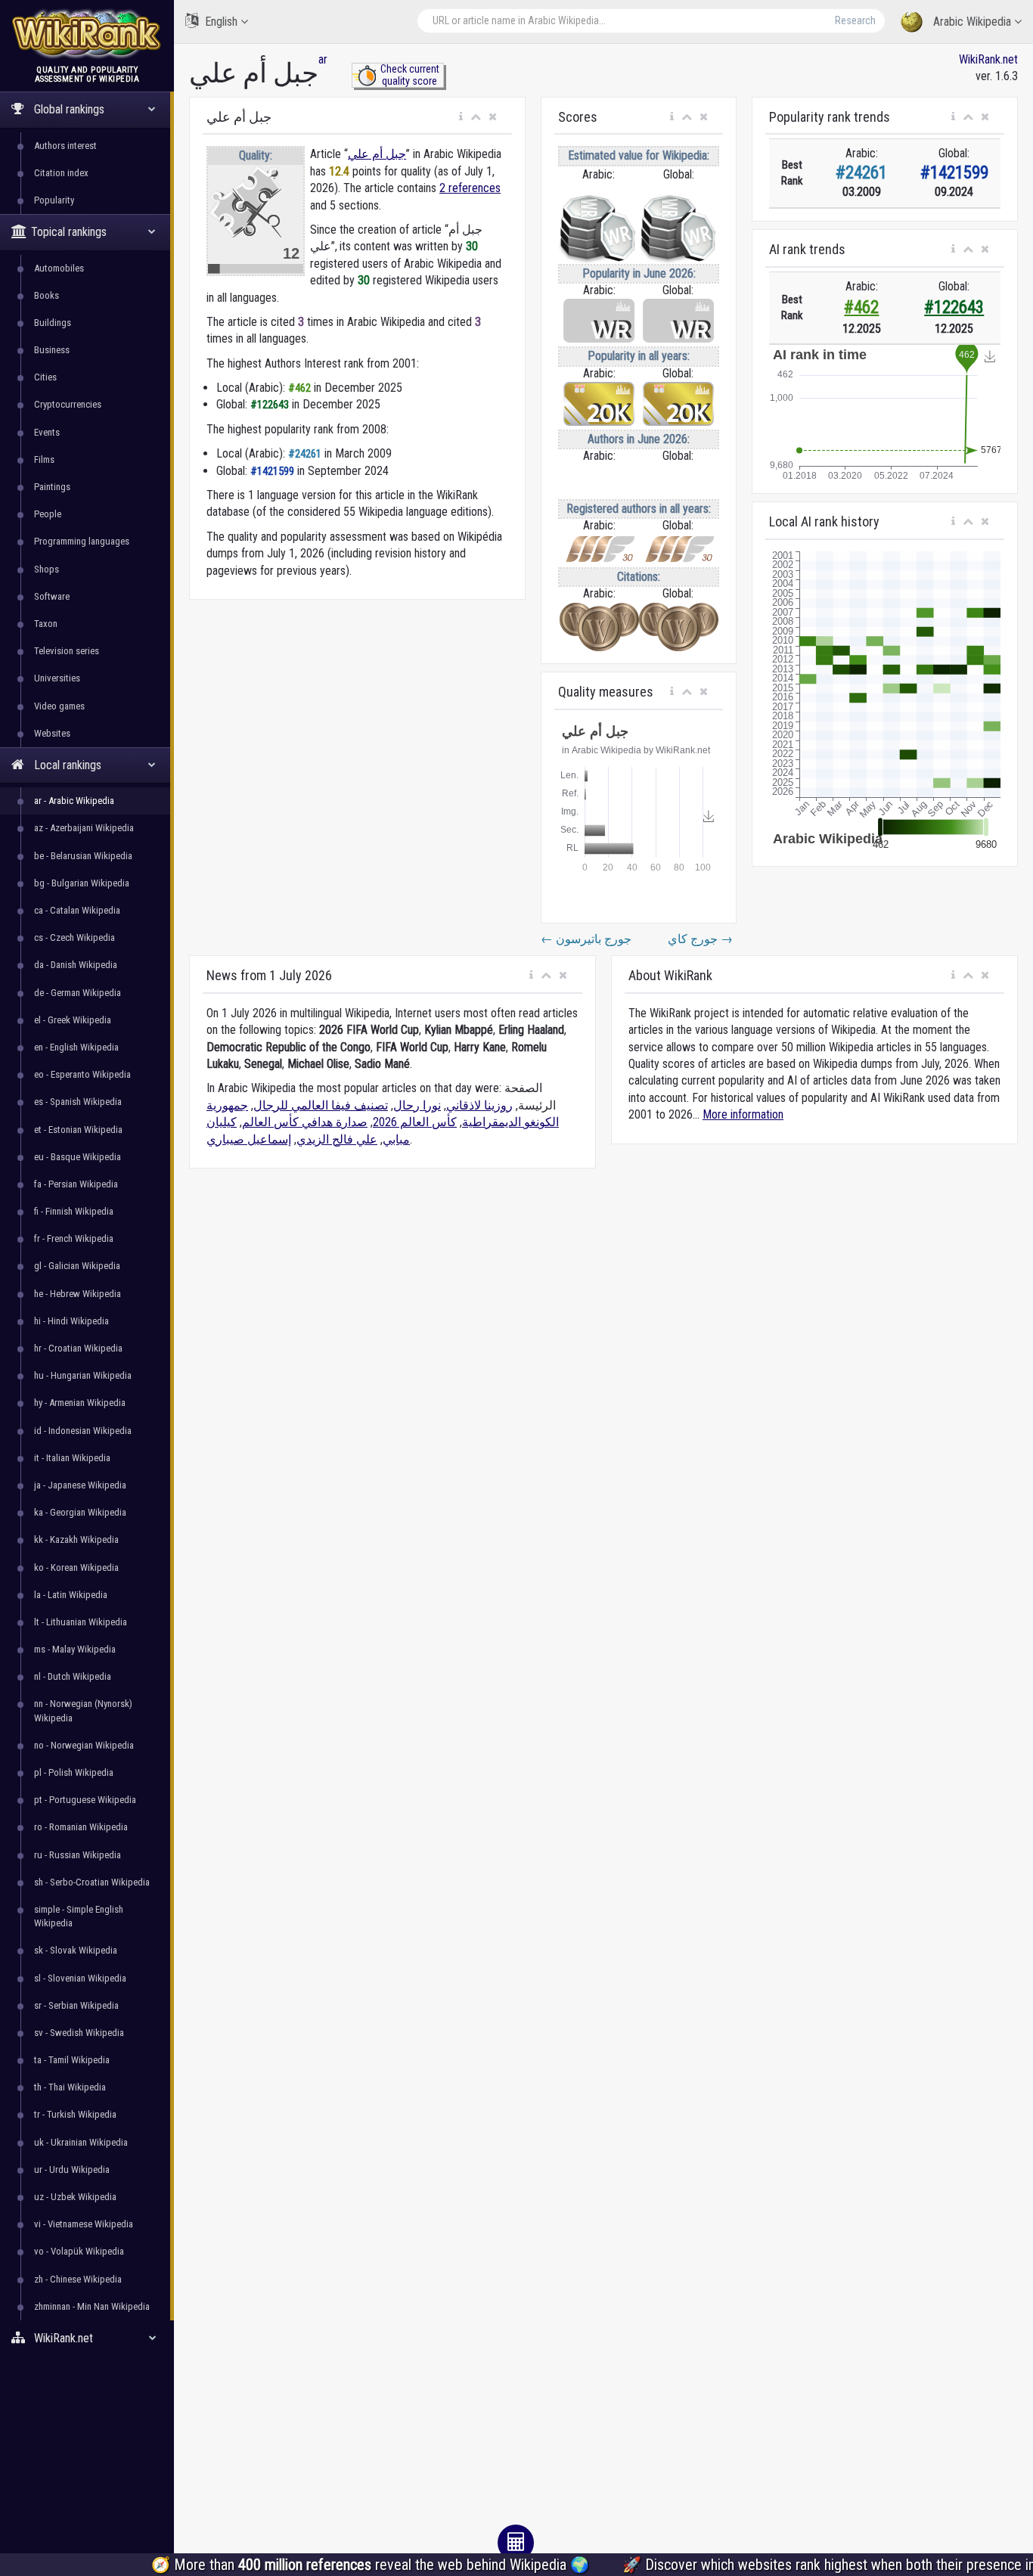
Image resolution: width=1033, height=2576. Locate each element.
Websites (52, 733)
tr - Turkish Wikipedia (75, 2114)
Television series (67, 651)
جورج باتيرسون (586, 939)
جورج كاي (700, 939)
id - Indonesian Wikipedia (83, 1431)
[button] (461, 117)
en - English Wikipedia (76, 1047)
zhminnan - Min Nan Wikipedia (92, 2306)
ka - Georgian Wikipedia (80, 1512)
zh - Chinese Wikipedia (78, 2279)
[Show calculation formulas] (516, 2543)
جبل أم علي (377, 154)
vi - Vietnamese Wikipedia (84, 2224)
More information (743, 1114)
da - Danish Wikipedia (76, 965)
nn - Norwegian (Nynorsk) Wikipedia (83, 1710)
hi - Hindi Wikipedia (71, 1321)
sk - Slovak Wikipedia (76, 1950)
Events (47, 432)
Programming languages (82, 541)
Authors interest (65, 146)
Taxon (46, 624)
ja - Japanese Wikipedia (80, 1485)
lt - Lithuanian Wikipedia (81, 1622)
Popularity (54, 200)
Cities (45, 377)
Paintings (52, 487)
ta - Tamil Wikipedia (72, 2060)
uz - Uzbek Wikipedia (75, 2197)
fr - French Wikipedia (74, 1238)
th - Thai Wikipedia (70, 2087)
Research (855, 20)
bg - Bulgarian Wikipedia (82, 883)
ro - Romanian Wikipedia (81, 1827)
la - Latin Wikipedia (71, 1595)
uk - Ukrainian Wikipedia (81, 2142)
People (48, 514)
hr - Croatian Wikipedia (78, 1348)
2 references (470, 188)
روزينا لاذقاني (479, 1105)
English (221, 22)
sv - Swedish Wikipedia (79, 2033)
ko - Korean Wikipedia (76, 1567)
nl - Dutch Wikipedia (73, 1676)
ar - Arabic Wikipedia (74, 801)
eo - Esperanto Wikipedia (82, 1074)
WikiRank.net (988, 59)
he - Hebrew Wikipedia (78, 1294)
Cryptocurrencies (68, 404)
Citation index (61, 173)
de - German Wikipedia (78, 993)
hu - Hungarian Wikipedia (83, 1375)
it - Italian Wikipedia (72, 1458)
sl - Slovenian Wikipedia (80, 1978)
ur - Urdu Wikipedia (72, 2169)
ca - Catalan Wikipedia (77, 910)
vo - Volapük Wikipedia (79, 2251)
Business (52, 350)
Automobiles (59, 268)
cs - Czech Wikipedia (74, 937)
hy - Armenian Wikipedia (80, 1403)
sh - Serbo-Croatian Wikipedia (92, 1882)
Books (47, 295)
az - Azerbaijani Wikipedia (84, 828)
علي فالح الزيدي (337, 1139)
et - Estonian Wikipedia (78, 1130)
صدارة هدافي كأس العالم (305, 1122)
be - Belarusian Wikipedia (83, 856)
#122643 (954, 307)
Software (52, 596)
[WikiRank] (87, 32)
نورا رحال (417, 1105)
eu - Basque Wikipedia (78, 1157)
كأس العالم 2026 (415, 1122)
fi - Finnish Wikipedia (74, 1211)
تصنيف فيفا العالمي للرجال (321, 1105)
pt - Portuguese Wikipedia (85, 1800)
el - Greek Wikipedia (73, 1020)
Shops (47, 569)
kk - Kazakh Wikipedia (76, 1539)
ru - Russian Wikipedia (78, 1855)
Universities (57, 678)
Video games (59, 706)
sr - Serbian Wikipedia (76, 2005)
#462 (861, 307)
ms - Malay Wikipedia (75, 1649)
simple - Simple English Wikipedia (79, 1916)
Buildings (53, 323)
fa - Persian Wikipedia (76, 1184)
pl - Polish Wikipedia (74, 1772)
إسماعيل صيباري (249, 1139)
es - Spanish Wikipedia (78, 1102)
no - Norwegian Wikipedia (84, 1745)
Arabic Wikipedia (972, 22)
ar (323, 59)
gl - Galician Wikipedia (77, 1266)
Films (44, 459)
